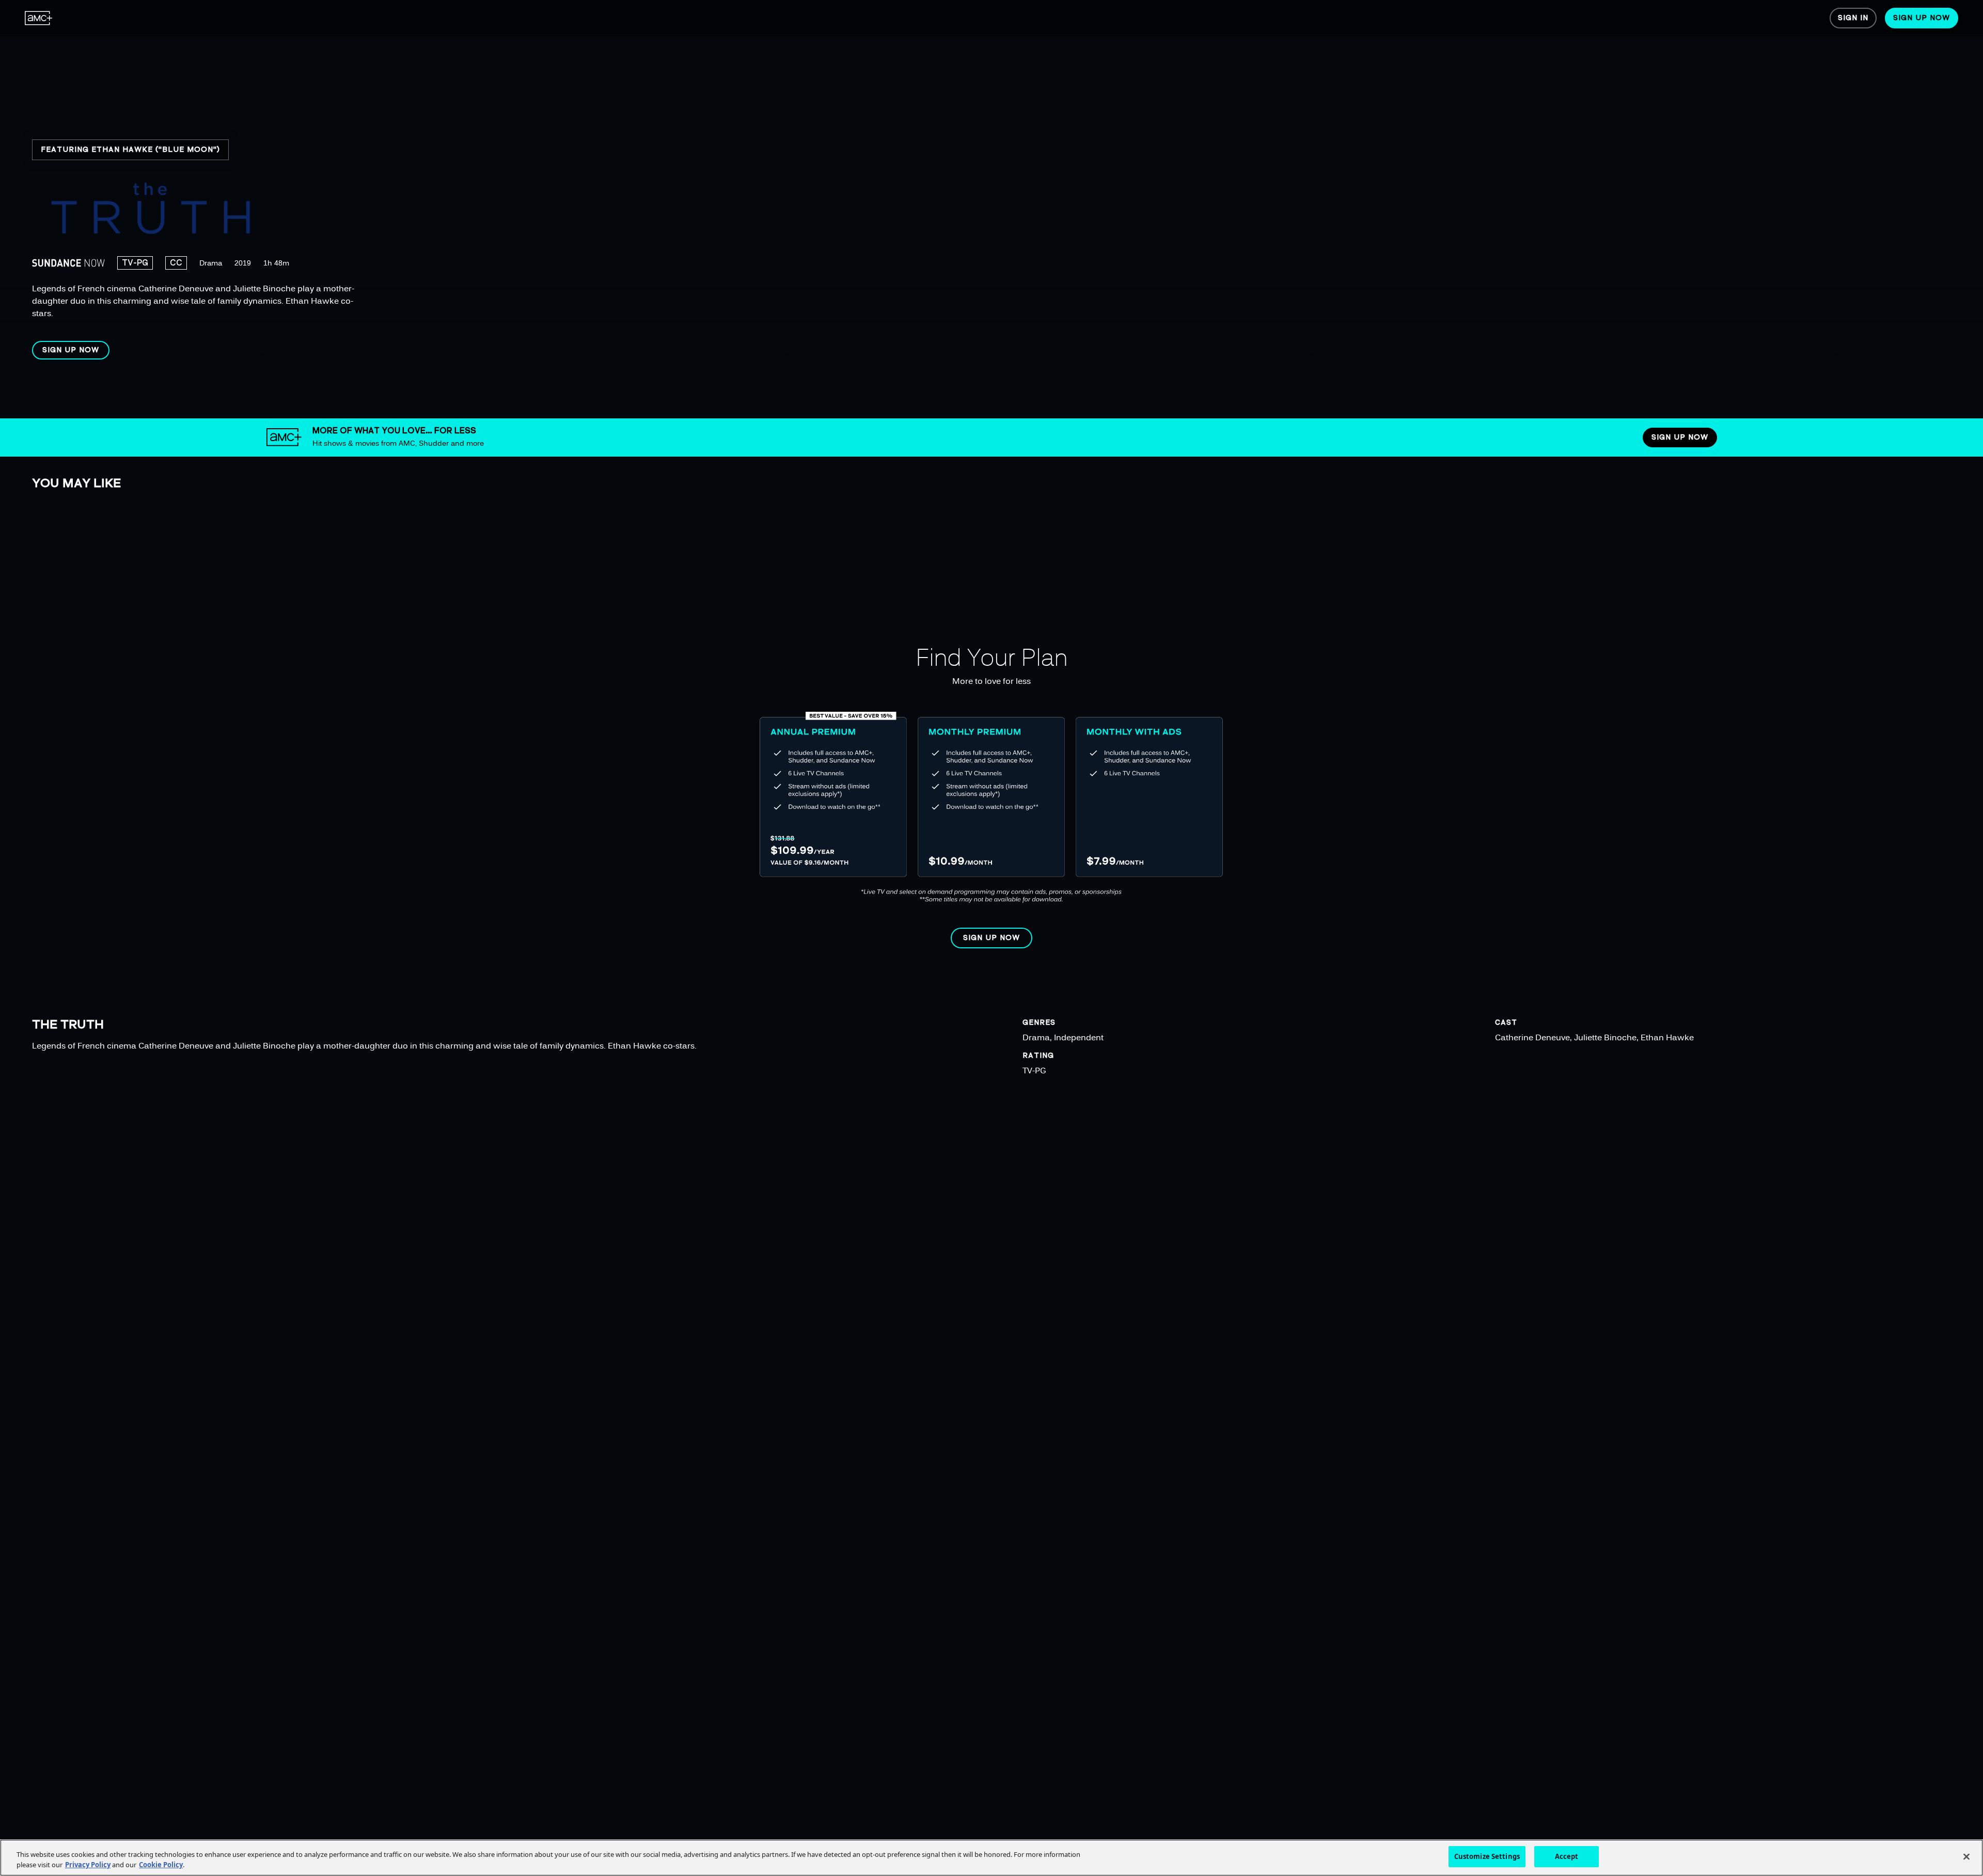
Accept (1567, 1856)
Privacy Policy (88, 1865)
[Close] (1966, 1856)
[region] (334, 209)
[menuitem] (39, 18)
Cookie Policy (161, 1865)
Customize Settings (1487, 1856)
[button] (71, 350)
